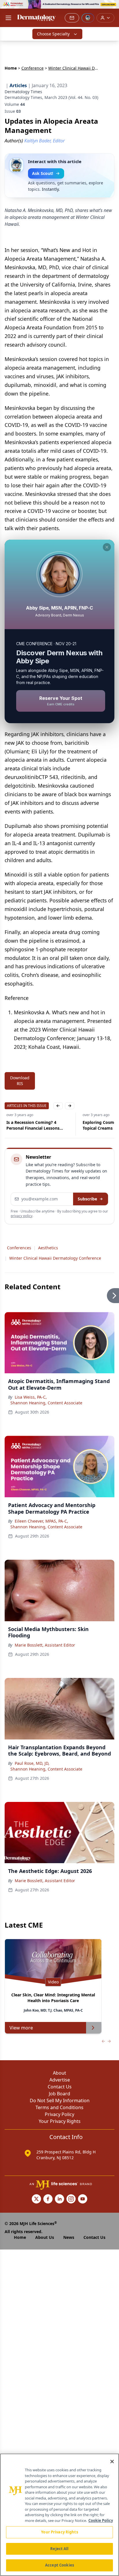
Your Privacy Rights (60, 2121)
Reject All (59, 2549)
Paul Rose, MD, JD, (32, 1763)
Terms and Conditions (59, 2107)
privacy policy (22, 1216)
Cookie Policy (101, 2520)
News (69, 2237)
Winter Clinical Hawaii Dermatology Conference (55, 1258)
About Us (45, 2237)
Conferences (19, 1248)
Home (11, 68)
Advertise (60, 2080)
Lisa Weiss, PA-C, (31, 1397)
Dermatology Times (23, 92)
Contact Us (60, 2087)
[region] (59, 2515)
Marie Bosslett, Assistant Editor (45, 1645)
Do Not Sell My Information (60, 2100)
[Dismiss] (107, 547)
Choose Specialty (53, 34)
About (59, 2073)
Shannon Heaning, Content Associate (46, 1403)
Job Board (59, 2094)
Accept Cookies (59, 2565)
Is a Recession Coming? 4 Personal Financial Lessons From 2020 (31, 1125)
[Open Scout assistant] (88, 18)
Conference (32, 68)
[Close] (112, 2462)
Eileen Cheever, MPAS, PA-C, (41, 1521)
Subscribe (87, 1199)
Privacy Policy (59, 2114)
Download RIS (20, 1081)
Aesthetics (48, 1248)
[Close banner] (111, 7)
